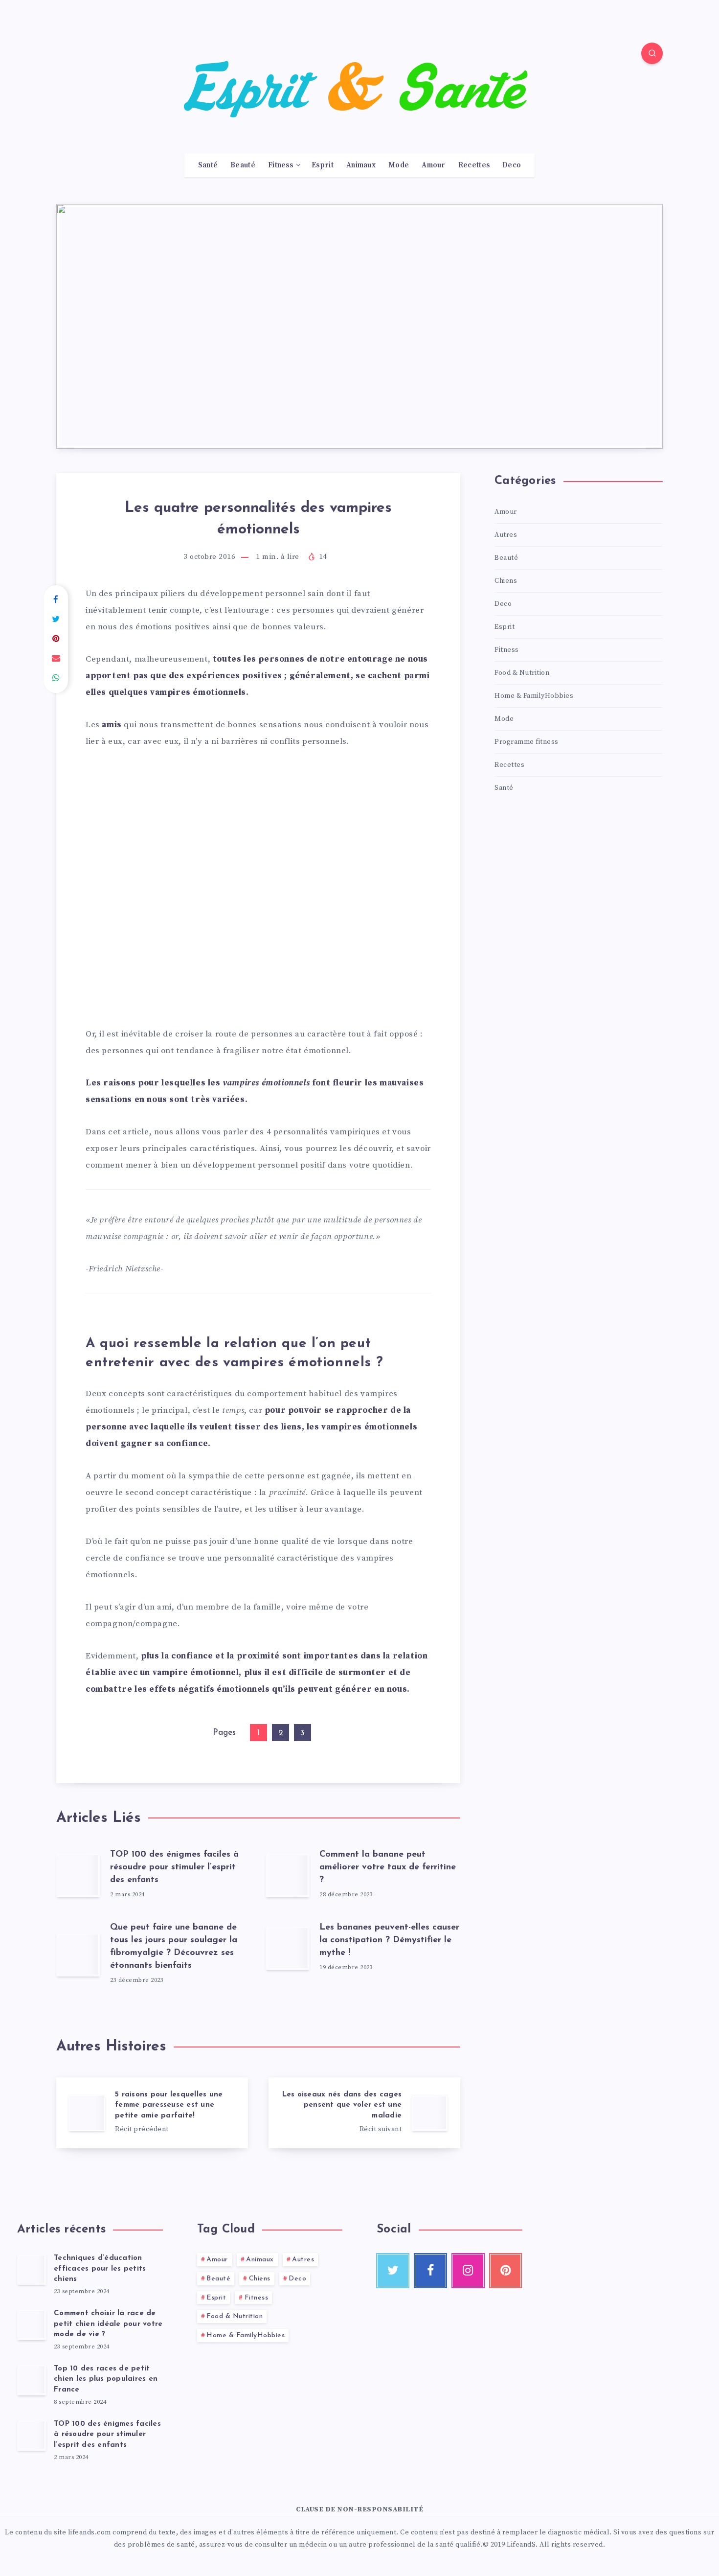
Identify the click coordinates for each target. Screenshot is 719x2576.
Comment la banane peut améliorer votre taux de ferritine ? (388, 1867)
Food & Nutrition (522, 673)
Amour (434, 165)
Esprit (323, 165)
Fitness (281, 165)
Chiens (506, 581)
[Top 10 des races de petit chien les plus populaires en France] (32, 2380)
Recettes (474, 165)
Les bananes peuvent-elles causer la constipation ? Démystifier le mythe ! (389, 1940)
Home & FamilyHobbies (534, 696)
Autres (506, 535)
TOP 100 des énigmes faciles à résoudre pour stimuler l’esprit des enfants (174, 1867)
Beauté (243, 165)
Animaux (361, 165)
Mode (399, 165)
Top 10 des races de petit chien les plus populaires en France (106, 2380)
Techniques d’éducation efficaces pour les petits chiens (100, 2269)
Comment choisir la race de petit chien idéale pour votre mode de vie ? (108, 2324)
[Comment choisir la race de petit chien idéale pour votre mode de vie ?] (32, 2324)
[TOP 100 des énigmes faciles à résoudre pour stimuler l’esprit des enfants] (32, 2435)
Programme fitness (527, 742)
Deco (512, 165)
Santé (208, 165)
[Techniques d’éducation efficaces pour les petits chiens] (32, 2269)
